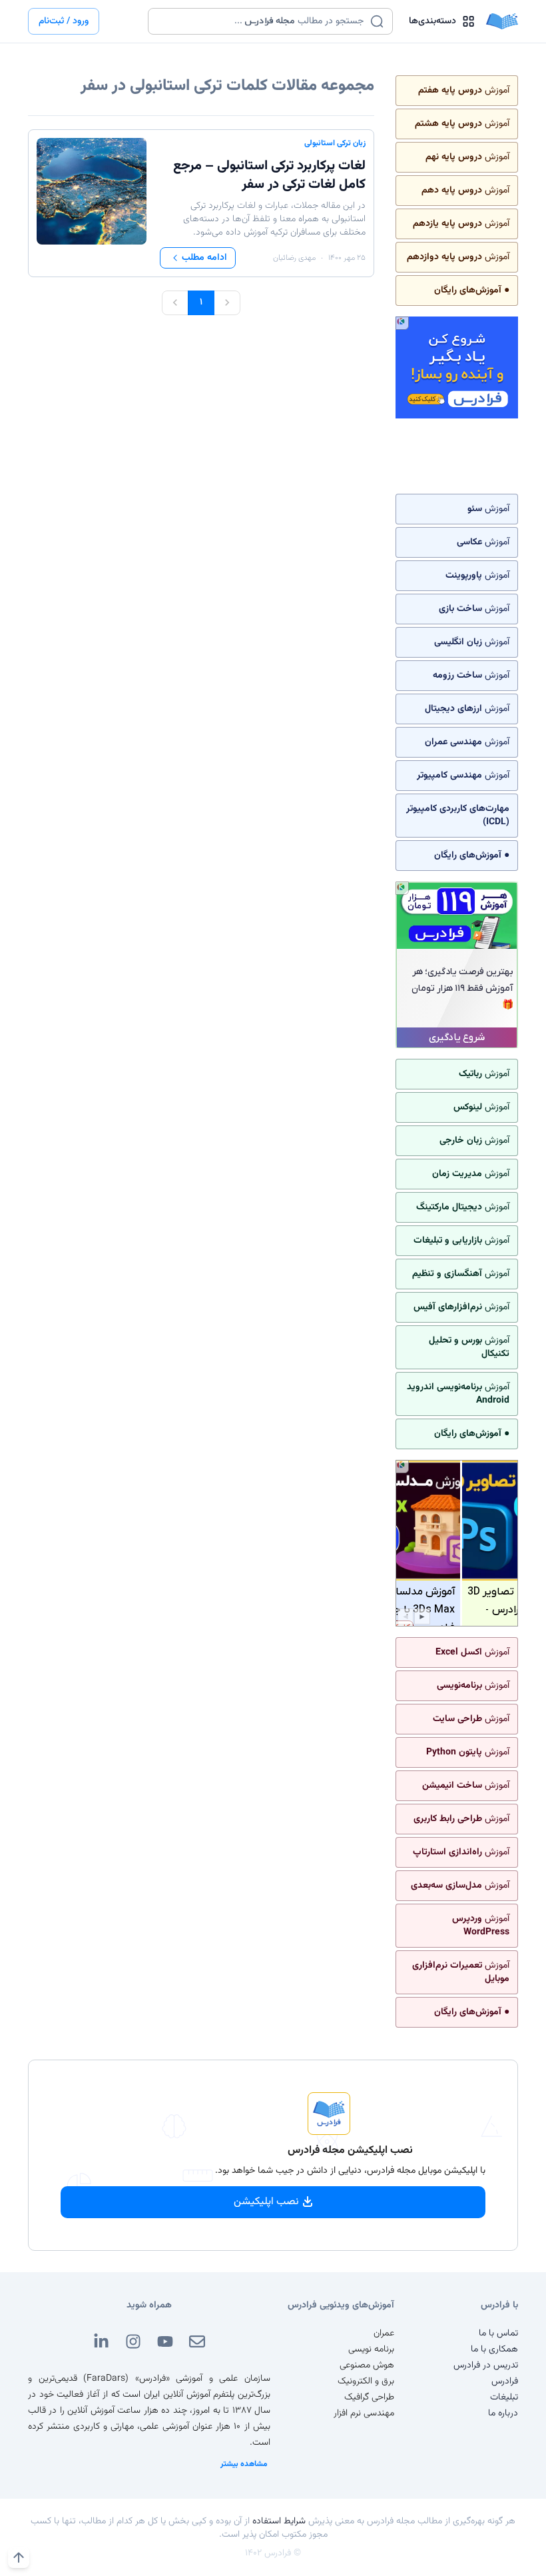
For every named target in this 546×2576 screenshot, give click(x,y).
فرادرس (505, 2381)
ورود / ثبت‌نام (64, 21)
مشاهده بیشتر (244, 2464)
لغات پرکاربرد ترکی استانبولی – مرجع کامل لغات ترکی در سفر (269, 175)
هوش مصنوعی (367, 2365)
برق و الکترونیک (366, 2381)
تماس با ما (498, 2333)
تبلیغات (504, 2397)
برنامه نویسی (371, 2349)
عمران (384, 2333)
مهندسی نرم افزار (364, 2413)
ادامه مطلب (204, 258)
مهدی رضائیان (294, 258)
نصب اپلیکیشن (266, 2202)
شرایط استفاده (279, 2521)
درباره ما (503, 2413)
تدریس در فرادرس (486, 2365)
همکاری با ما (494, 2349)
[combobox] (262, 21)
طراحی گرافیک (369, 2397)
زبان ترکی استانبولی (335, 143)
